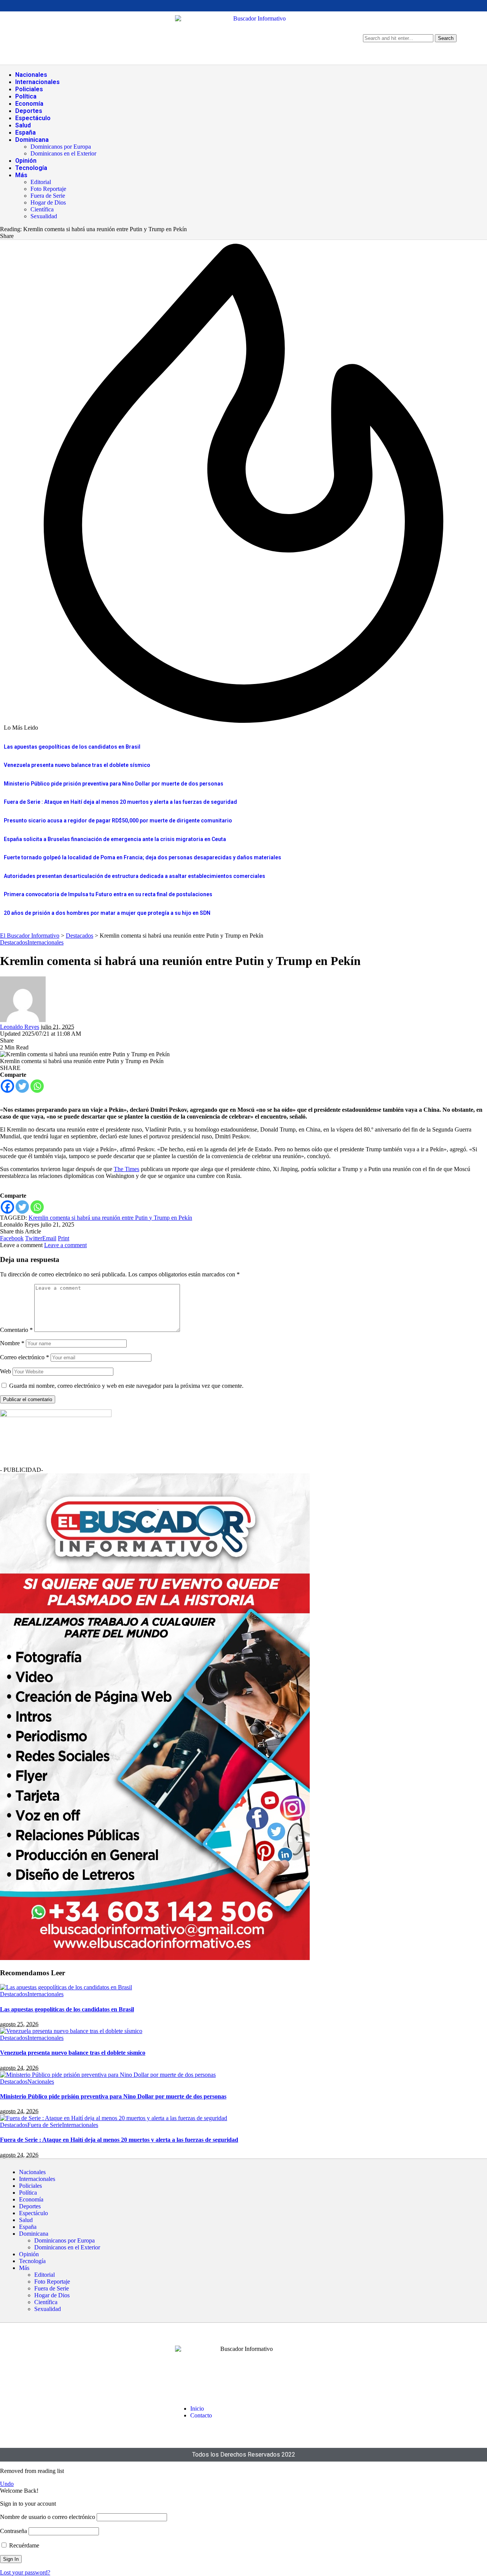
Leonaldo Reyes (20, 1027)
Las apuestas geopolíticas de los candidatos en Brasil (72, 747)
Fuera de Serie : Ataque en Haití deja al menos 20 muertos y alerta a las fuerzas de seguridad (120, 802)
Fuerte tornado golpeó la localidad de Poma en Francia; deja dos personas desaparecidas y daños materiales (142, 857)
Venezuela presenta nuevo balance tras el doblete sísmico (77, 765)
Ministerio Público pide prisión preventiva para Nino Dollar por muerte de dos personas (114, 784)
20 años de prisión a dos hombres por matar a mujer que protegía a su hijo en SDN (107, 913)
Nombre (12, 1343)
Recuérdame (23, 2545)
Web (6, 1371)
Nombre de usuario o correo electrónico (48, 2517)
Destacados (14, 942)
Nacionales (41, 2082)
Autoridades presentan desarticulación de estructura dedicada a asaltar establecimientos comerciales (134, 876)
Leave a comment (65, 1245)
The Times (127, 1169)
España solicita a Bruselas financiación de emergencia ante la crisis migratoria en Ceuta (115, 839)
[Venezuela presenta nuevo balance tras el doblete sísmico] (71, 2031)
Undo (7, 2484)
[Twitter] (22, 1086)
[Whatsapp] (37, 1086)
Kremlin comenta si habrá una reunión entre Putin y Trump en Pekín (110, 1218)
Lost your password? (25, 2572)
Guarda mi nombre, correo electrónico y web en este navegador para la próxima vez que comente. (126, 1386)
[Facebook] (7, 1086)
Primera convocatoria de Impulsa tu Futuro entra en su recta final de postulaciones (108, 894)
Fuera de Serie (45, 2125)
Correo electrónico (25, 1357)
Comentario (16, 1330)
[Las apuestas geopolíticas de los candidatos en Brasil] (66, 1987)
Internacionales (45, 942)
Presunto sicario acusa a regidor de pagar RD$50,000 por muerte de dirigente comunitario (118, 821)
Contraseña (14, 2531)
